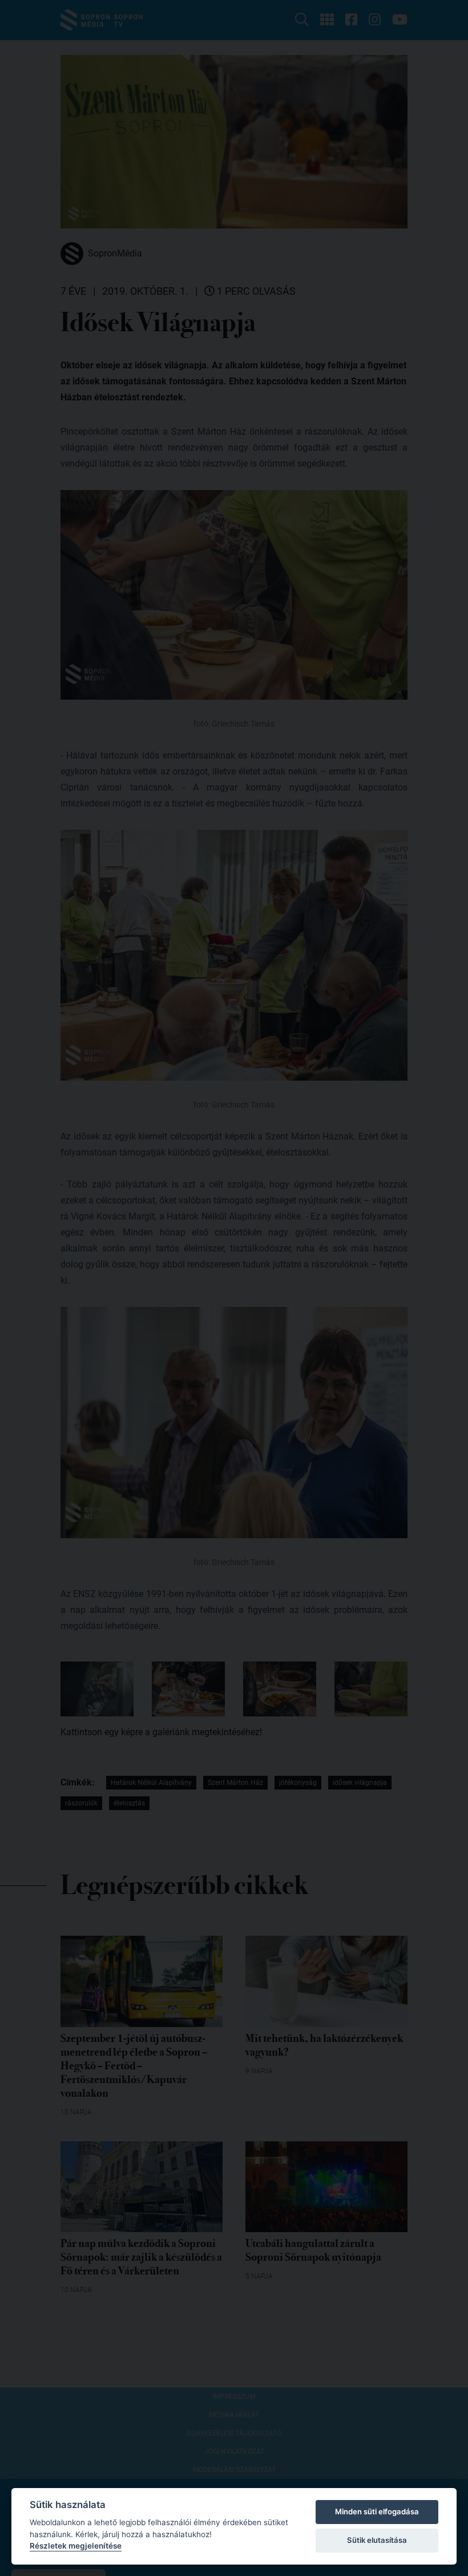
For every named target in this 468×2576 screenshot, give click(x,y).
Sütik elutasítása (377, 2540)
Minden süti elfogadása (377, 2511)
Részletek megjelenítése (76, 2546)
